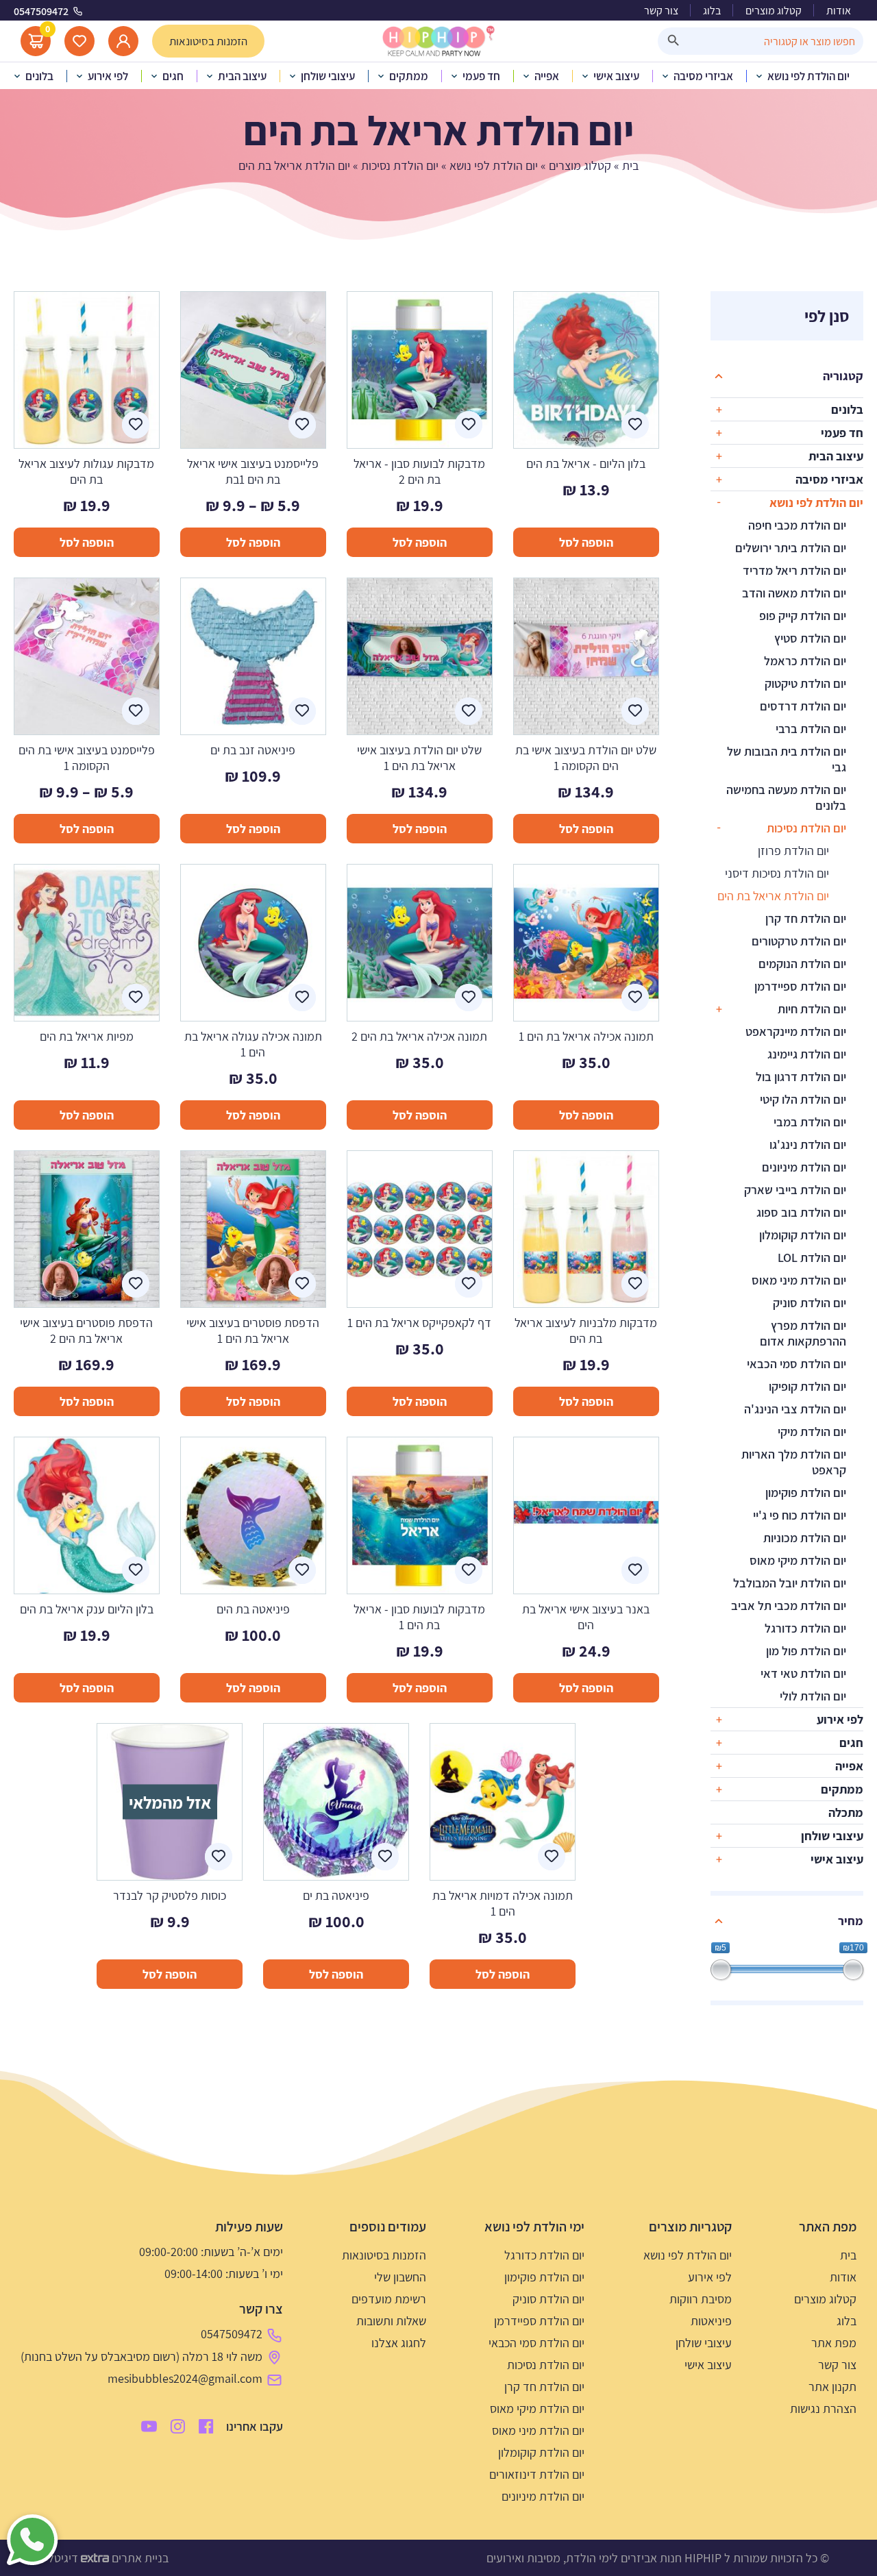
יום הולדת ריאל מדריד (794, 570)
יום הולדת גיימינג (807, 1054)
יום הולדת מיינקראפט (796, 1031)
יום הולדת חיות (812, 1009)
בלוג (712, 11)
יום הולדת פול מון (806, 1651)
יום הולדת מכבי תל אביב (789, 1606)
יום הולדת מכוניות (805, 1538)
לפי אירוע (840, 1719)
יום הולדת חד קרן (806, 918)
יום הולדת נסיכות (400, 165)
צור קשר (661, 11)
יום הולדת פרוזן (793, 851)
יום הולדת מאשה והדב (794, 593)
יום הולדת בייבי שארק (795, 1190)
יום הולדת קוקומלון (803, 1235)
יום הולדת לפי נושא (494, 165)
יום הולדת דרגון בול (801, 1077)
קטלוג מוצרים (774, 11)
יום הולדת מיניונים (804, 1167)
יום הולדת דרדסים (803, 706)
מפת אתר (834, 2343)
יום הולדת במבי (810, 1122)
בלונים (847, 409)
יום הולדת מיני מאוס (799, 1280)
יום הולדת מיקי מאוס (798, 1560)
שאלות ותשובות (391, 2321)
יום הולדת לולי (813, 1696)
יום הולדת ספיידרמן (800, 986)
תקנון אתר (832, 2387)
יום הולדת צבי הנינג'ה (795, 1409)
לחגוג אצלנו (399, 2343)
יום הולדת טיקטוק (805, 683)
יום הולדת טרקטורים (799, 941)
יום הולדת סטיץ (810, 638)
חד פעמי (842, 433)
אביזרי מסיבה (829, 479)
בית (630, 165)
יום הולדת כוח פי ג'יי (800, 1515)
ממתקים (842, 1789)
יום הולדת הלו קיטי (803, 1099)
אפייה (849, 1766)
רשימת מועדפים (389, 2299)
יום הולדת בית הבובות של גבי (787, 759)
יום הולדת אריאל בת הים (773, 896)
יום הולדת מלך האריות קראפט (794, 1462)
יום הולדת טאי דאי (803, 1673)
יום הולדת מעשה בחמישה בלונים (786, 797)
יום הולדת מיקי (812, 1432)
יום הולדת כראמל (805, 661)
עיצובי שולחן (832, 1836)
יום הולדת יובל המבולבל (790, 1583)
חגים (851, 1743)
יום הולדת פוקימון (806, 1493)
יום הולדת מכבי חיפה (797, 525)
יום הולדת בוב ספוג (801, 1212)
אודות (839, 11)
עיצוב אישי (837, 1859)
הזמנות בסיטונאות (384, 2255)
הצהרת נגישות (823, 2408)
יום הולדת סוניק (810, 1303)
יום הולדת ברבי (811, 729)
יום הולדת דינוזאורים (537, 2474)
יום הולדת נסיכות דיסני (777, 873)
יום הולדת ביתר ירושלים (791, 548)
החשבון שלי (400, 2277)
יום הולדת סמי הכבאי (796, 1364)
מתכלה (846, 1812)
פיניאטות (711, 2321)
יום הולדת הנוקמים (802, 964)
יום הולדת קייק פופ (803, 616)
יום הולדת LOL (812, 1258)
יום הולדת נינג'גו (808, 1144)
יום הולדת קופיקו (807, 1386)
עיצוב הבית (836, 456)
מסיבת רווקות (701, 2299)
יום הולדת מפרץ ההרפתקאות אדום (803, 1333)
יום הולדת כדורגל (805, 1628)
